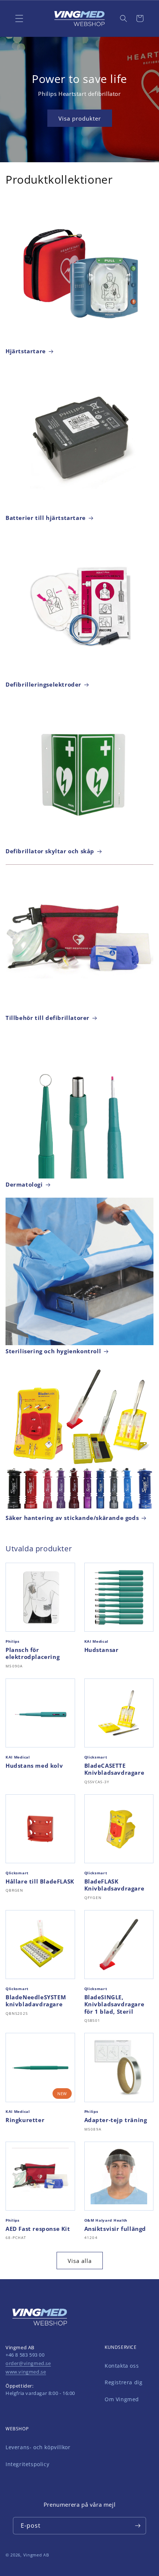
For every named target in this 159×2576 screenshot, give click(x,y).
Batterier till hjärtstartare (46, 518)
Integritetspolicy (27, 2464)
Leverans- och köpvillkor (38, 2447)
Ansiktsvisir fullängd (115, 2229)
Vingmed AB (36, 2555)
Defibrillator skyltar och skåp (50, 851)
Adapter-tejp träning (116, 2120)
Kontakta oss (122, 2366)
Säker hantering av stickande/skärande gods (72, 1518)
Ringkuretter (25, 2120)
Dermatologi (24, 1185)
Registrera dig (124, 2382)
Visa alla (80, 2261)
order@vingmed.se (28, 2363)
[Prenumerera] (138, 2526)
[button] (124, 18)
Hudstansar (102, 1650)
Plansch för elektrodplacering (33, 1654)
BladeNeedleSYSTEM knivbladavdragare (36, 2001)
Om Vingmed (122, 2399)
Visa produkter (80, 118)
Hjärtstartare (26, 351)
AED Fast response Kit (38, 2229)
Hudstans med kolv (34, 1766)
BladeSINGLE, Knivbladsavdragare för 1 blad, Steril (114, 2004)
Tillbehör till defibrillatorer (48, 1018)
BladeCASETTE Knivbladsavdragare (114, 1769)
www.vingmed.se (26, 2372)
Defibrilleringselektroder (43, 685)
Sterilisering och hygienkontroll (53, 1351)
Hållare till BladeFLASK (40, 1881)
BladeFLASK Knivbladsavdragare (114, 1885)
